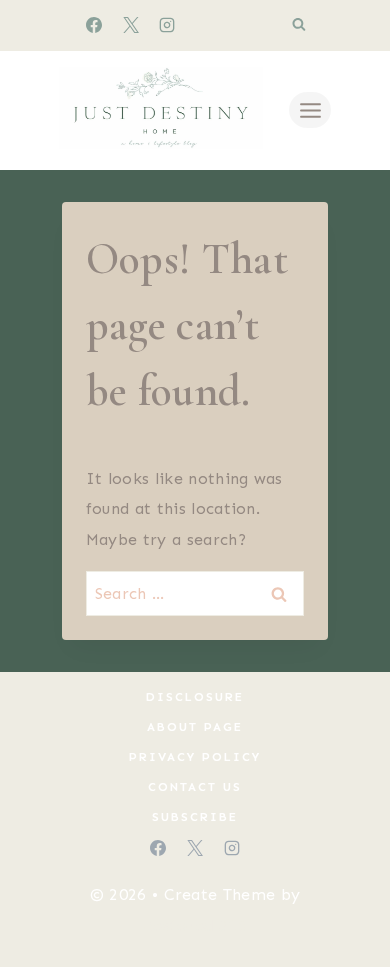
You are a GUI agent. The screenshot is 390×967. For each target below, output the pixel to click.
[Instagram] (167, 25)
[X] (131, 25)
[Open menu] (310, 110)
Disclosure (195, 697)
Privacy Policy (195, 757)
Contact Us (195, 787)
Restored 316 (195, 925)
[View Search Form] (299, 25)
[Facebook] (94, 25)
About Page (195, 727)
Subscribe (195, 817)
